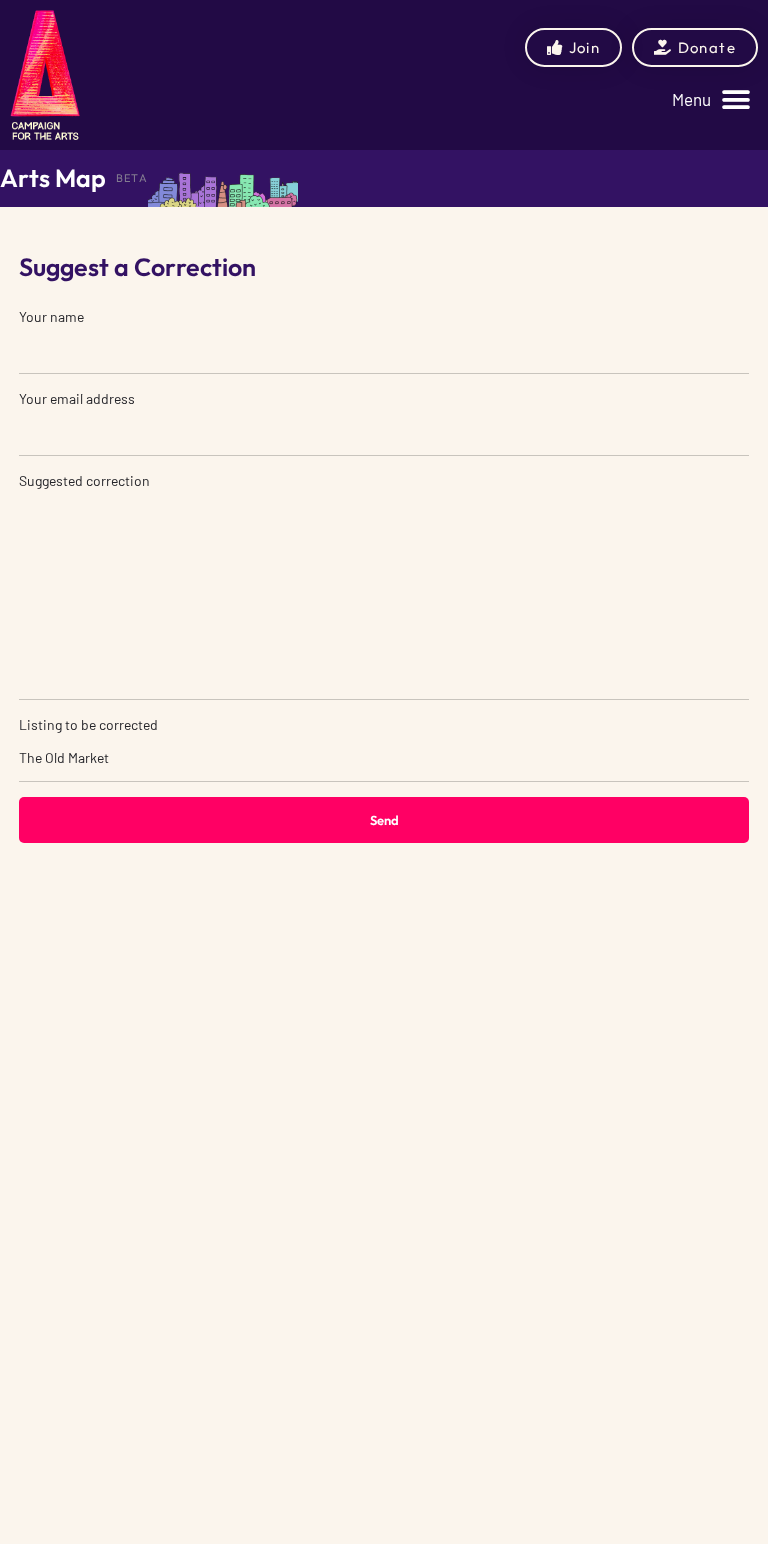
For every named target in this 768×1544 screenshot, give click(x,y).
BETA (132, 178)
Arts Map (53, 178)
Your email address (77, 398)
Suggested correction (84, 480)
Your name (51, 316)
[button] (711, 99)
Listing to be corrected (88, 724)
